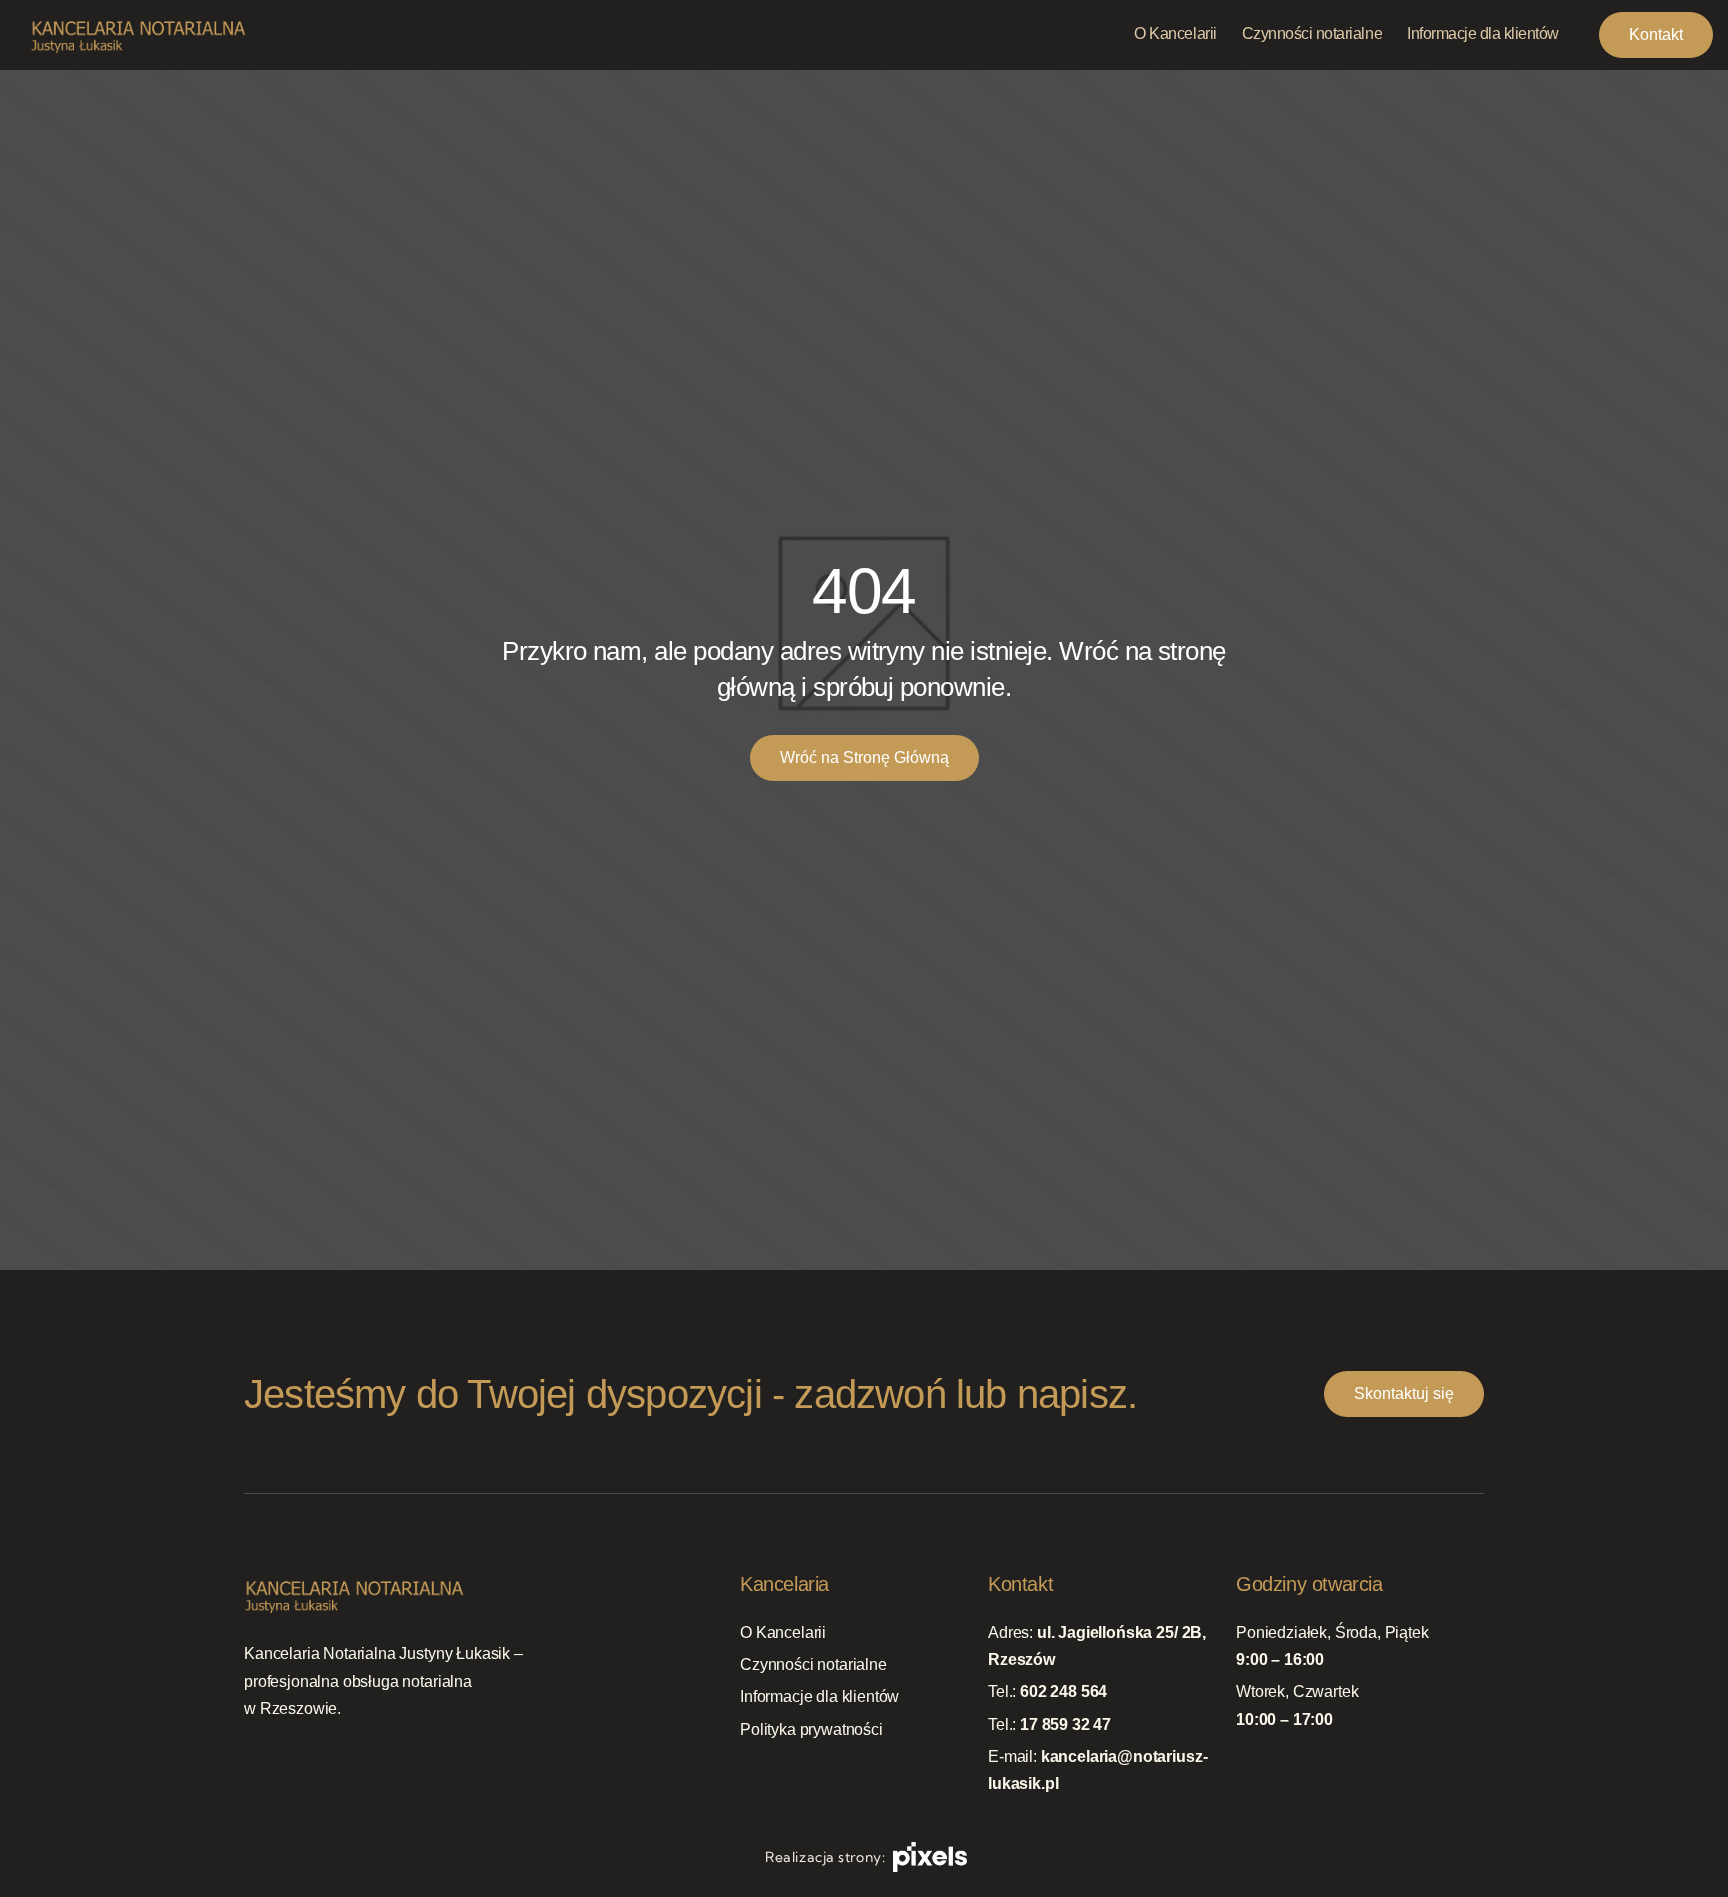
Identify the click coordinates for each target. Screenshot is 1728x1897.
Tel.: (1047, 1692)
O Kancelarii (783, 1632)
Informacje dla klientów (819, 1697)
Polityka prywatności (811, 1729)
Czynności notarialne (813, 1665)
